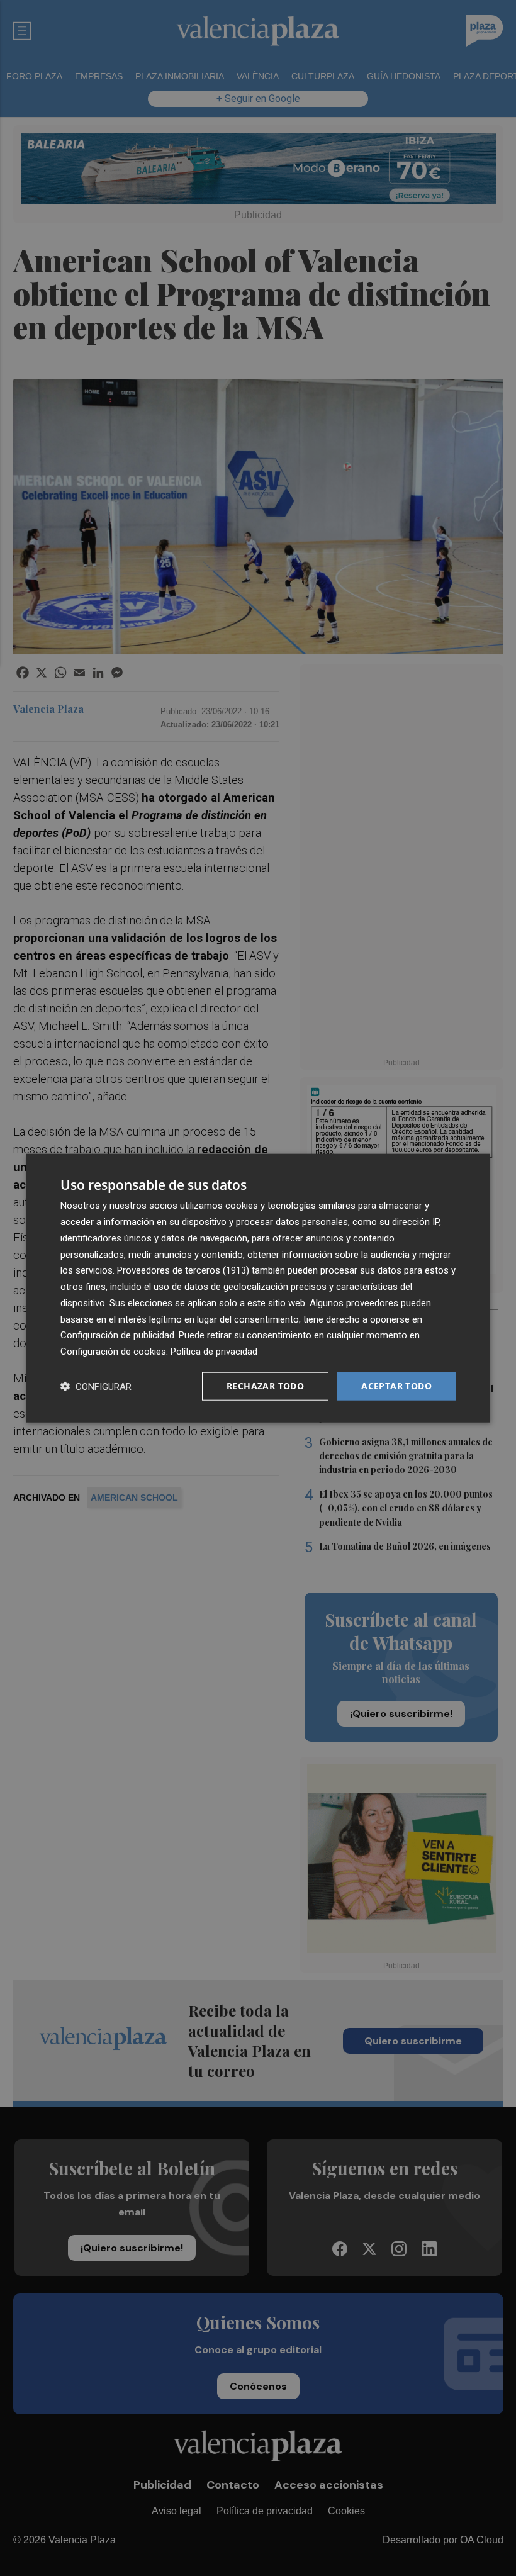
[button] (96, 1386)
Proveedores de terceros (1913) (183, 1270)
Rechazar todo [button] (265, 1386)
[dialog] (258, 1288)
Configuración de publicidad (117, 1335)
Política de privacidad (214, 1352)
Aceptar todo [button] (396, 1386)
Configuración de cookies (113, 1352)
